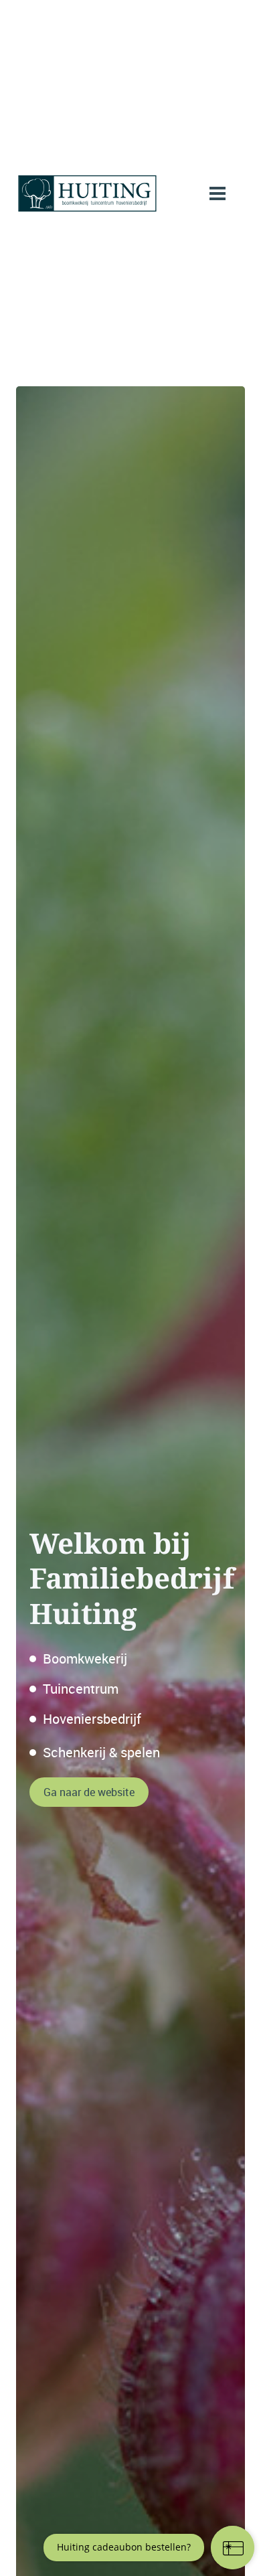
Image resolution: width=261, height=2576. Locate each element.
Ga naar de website (89, 1792)
